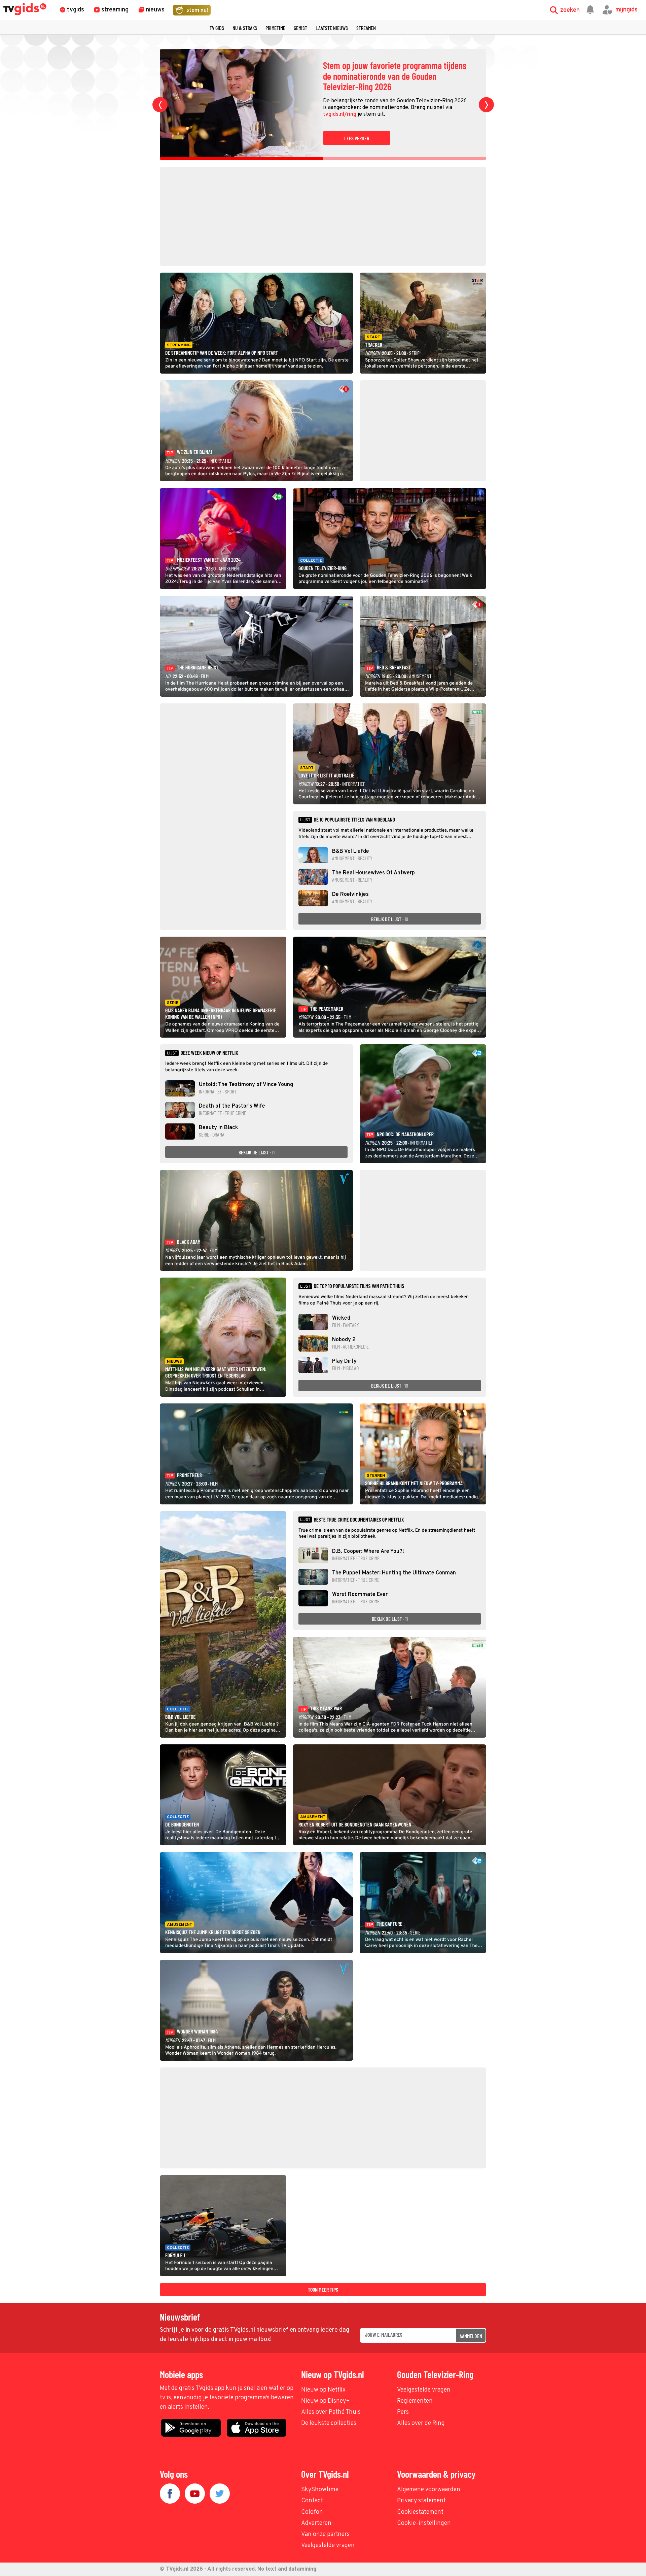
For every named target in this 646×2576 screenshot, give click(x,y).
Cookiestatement (420, 2512)
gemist (300, 28)
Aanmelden (471, 2336)
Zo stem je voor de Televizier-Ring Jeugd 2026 (391, 76)
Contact (312, 2501)
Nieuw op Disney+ (326, 2401)
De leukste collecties (329, 2423)
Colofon (312, 2512)
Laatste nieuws (332, 28)
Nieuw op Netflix (323, 2390)
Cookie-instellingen (424, 2523)
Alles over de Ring (421, 2423)
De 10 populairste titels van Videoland (354, 820)
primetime (275, 28)
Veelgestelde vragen (424, 2390)
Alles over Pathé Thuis (331, 2412)
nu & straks (245, 28)
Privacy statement (421, 2501)
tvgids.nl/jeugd (449, 109)
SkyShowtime (320, 2490)
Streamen (366, 28)
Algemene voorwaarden (429, 2490)
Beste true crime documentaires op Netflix (359, 1520)
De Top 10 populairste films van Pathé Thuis (359, 1286)
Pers (403, 2412)
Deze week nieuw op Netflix (209, 1053)
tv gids (217, 28)
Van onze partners (325, 2534)
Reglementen (415, 2401)
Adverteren (316, 2523)
